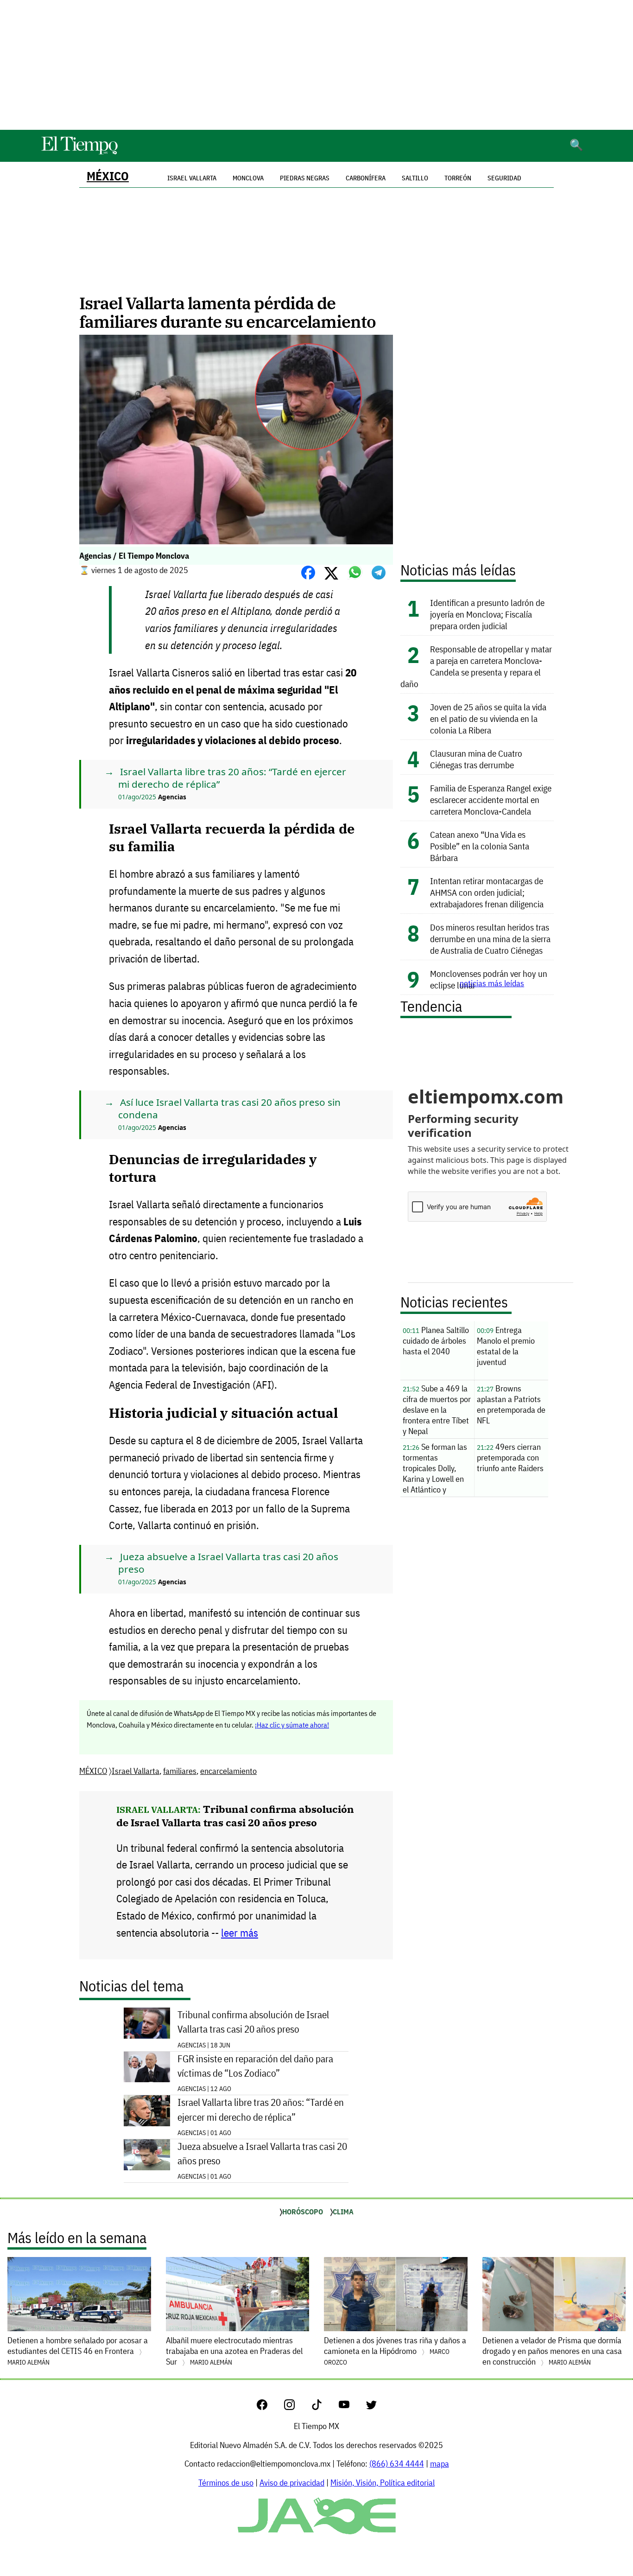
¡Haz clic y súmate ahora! (292, 1725)
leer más (240, 1933)
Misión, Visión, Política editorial (383, 2483)
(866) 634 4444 (397, 2464)
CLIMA (343, 2212)
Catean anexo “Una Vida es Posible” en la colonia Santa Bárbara (480, 846)
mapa (440, 2464)
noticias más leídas (492, 983)
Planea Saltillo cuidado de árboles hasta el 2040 (436, 1341)
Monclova (248, 178)
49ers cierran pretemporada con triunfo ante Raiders (510, 1457)
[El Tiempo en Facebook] (269, 2407)
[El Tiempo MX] (79, 153)
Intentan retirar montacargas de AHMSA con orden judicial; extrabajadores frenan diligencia (487, 892)
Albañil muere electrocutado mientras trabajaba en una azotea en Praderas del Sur (234, 2351)
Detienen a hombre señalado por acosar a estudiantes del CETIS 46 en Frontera (78, 2351)
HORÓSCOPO (303, 2212)
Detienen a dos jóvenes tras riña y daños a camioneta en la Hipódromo (395, 2351)
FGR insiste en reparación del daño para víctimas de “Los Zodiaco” (255, 2066)
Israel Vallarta (136, 1771)
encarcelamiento (228, 1771)
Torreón (458, 178)
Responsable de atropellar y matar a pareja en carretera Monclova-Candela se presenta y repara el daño (476, 666)
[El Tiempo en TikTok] (324, 2407)
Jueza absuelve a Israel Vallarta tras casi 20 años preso (262, 2154)
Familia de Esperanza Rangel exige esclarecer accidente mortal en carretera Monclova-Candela (491, 800)
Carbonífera (366, 178)
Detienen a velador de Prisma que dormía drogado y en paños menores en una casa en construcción (552, 2351)
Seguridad (504, 178)
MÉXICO (108, 176)
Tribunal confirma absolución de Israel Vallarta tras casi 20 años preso (235, 1816)
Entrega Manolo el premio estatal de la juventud (506, 1346)
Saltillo (415, 178)
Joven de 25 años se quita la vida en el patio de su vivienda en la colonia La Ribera (488, 718)
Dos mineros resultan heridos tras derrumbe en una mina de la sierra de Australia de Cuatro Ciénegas (490, 939)
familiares (180, 1771)
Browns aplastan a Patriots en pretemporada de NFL (511, 1404)
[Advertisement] (316, 65)
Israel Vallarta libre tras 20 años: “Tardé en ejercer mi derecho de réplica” (261, 2110)
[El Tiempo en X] (371, 2407)
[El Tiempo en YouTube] (351, 2407)
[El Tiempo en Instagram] (297, 2407)
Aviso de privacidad (292, 2483)
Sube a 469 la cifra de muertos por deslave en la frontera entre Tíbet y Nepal (437, 1410)
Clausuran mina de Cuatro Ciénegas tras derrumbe (476, 759)
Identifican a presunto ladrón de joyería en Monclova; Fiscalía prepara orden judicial (487, 614)
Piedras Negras (305, 178)
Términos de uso (226, 2483)
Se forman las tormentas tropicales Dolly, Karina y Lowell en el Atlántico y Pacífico (435, 1469)
